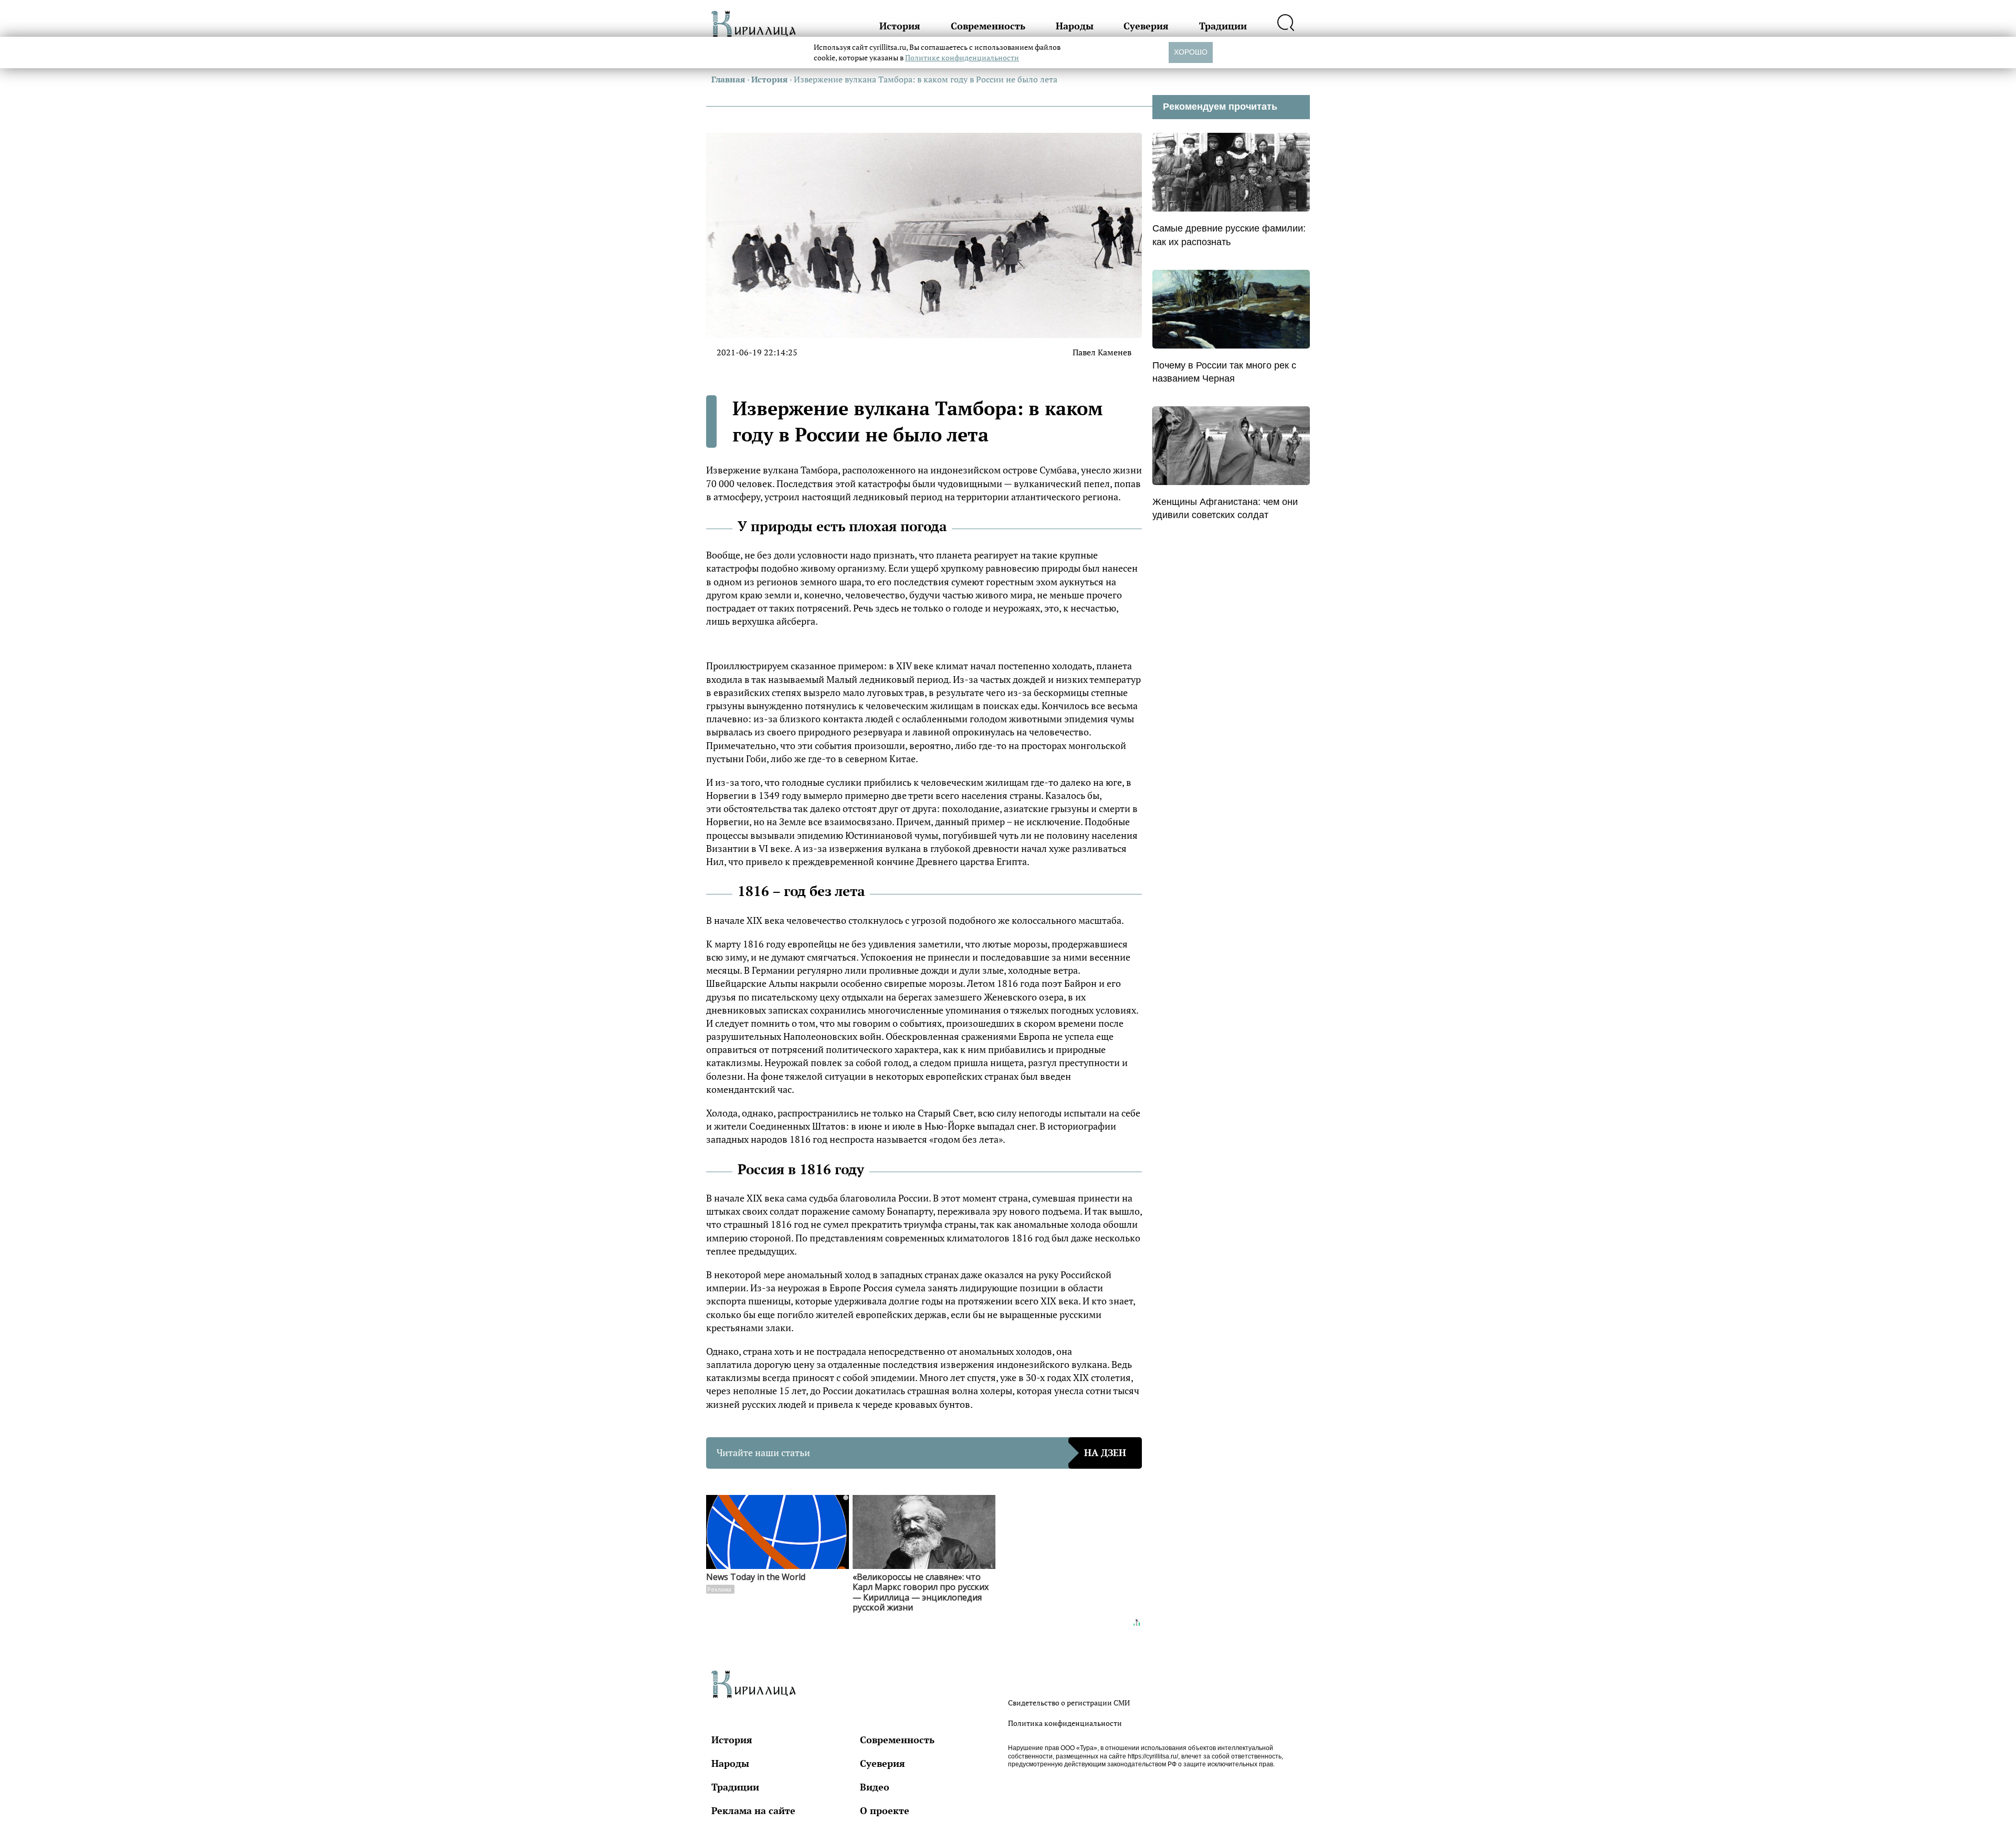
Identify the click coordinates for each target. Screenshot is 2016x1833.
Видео (875, 1787)
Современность (988, 26)
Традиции (1223, 26)
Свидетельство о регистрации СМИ (1069, 1703)
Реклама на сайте (753, 1810)
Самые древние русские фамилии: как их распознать (1229, 235)
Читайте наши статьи (921, 1452)
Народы (1075, 26)
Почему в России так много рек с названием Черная (1224, 372)
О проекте (885, 1810)
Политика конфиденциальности (1065, 1723)
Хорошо (1191, 52)
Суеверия (1146, 26)
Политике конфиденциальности (962, 57)
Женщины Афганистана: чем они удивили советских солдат (1225, 508)
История (900, 26)
